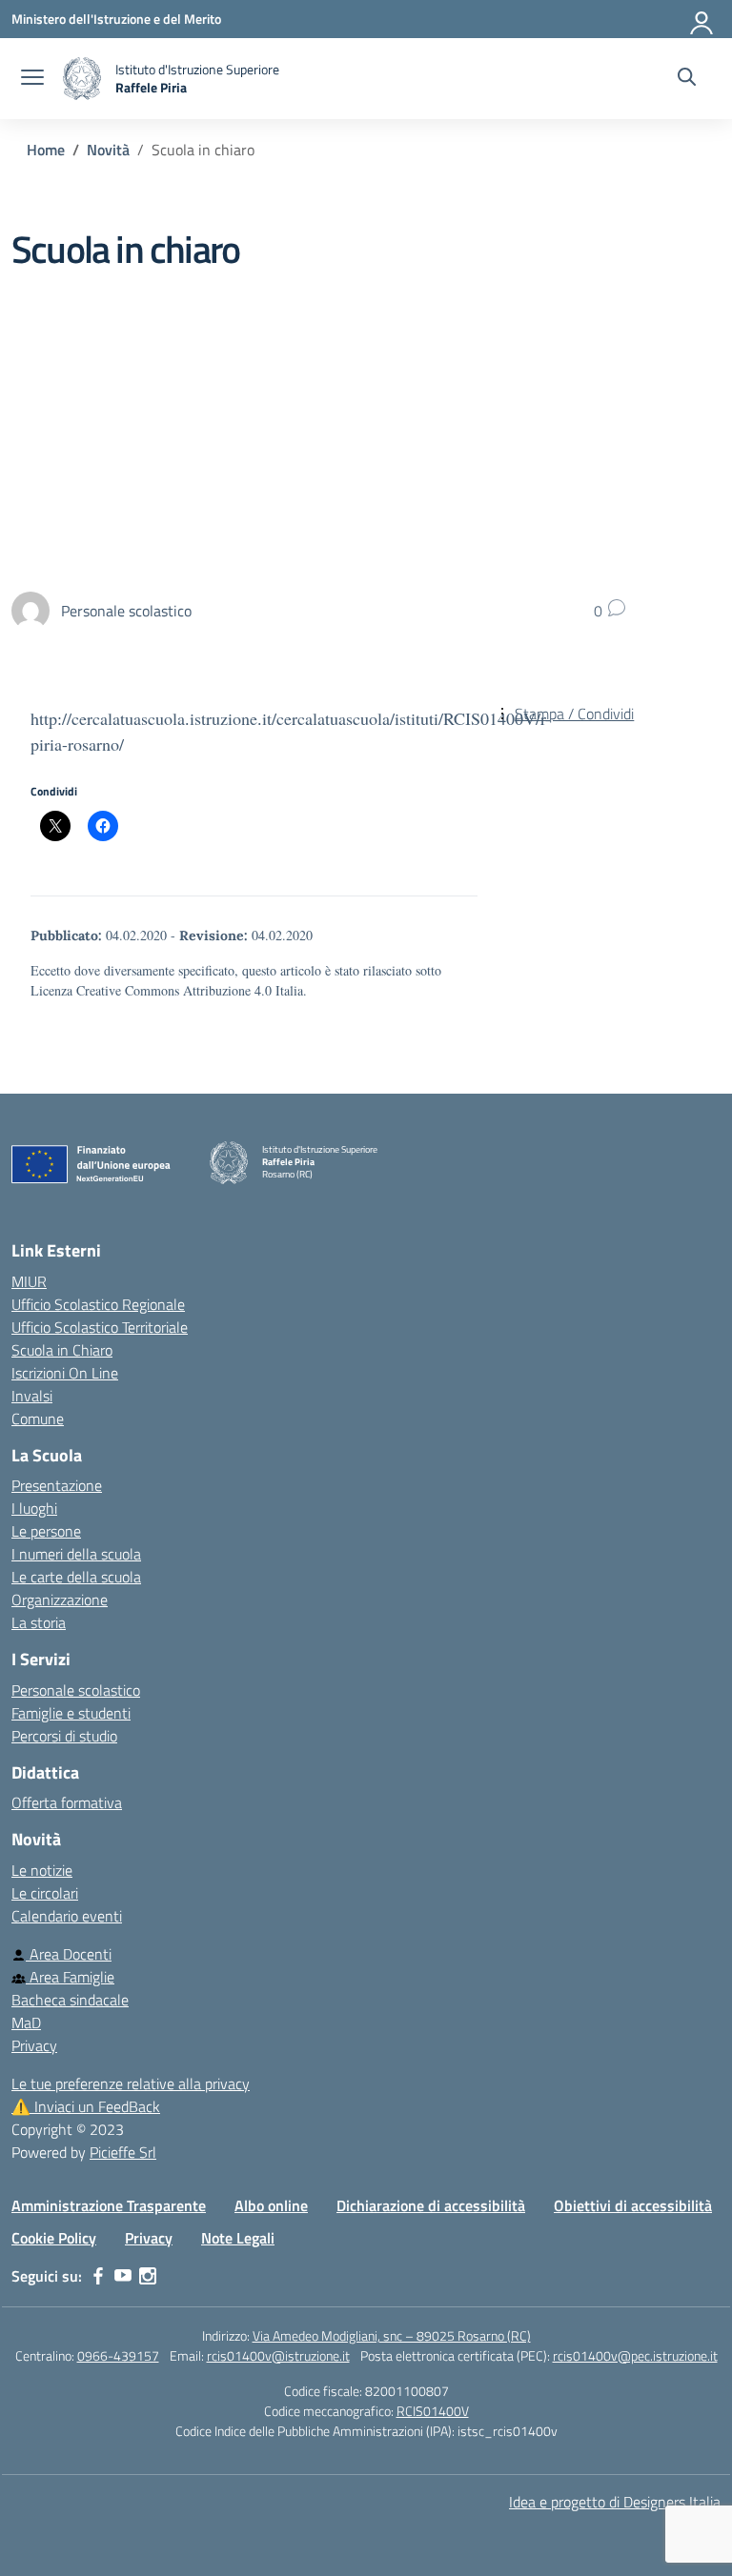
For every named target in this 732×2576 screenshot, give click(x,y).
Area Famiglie (70, 1977)
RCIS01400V (433, 2411)
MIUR (29, 1281)
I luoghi (34, 1508)
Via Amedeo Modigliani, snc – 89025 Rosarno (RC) (392, 2335)
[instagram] (148, 2276)
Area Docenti (69, 1954)
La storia (39, 1622)
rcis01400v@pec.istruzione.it (635, 2355)
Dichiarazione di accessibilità (431, 2205)
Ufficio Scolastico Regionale (98, 1304)
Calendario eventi (67, 1916)
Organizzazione (60, 1600)
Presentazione (57, 1485)
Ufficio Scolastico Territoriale (100, 1327)
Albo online (271, 2205)
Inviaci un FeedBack (86, 2106)
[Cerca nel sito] (687, 79)
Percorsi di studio (64, 1736)
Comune (38, 1419)
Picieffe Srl (123, 2152)
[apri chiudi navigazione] (32, 79)
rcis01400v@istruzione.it (278, 2355)
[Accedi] (702, 19)
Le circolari (45, 1893)
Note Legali (238, 2238)
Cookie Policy (54, 2238)
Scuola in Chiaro (62, 1350)
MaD (26, 2023)
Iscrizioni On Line (65, 1373)
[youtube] (123, 2276)
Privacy (34, 2045)
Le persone (46, 1531)
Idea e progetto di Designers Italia (615, 2502)
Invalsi (32, 1396)
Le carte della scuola (76, 1577)
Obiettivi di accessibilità (633, 2205)
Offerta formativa (67, 1802)
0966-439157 (118, 2355)
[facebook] (98, 2276)
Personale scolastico (76, 1690)
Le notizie (42, 1870)
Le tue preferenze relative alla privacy (131, 2083)
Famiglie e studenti (71, 1713)
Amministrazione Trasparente (109, 2205)
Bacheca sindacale (70, 2000)
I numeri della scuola (76, 1554)
